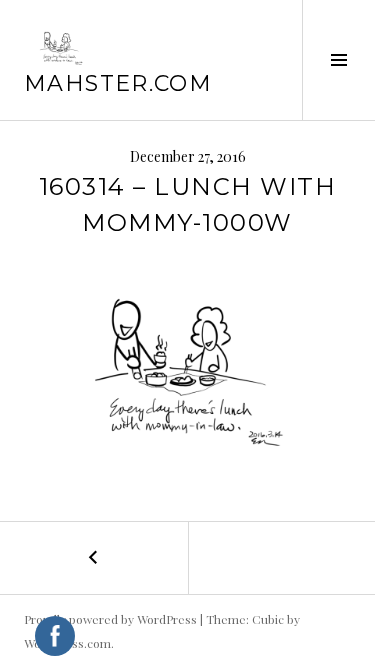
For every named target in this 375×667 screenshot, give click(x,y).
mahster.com (118, 83)
